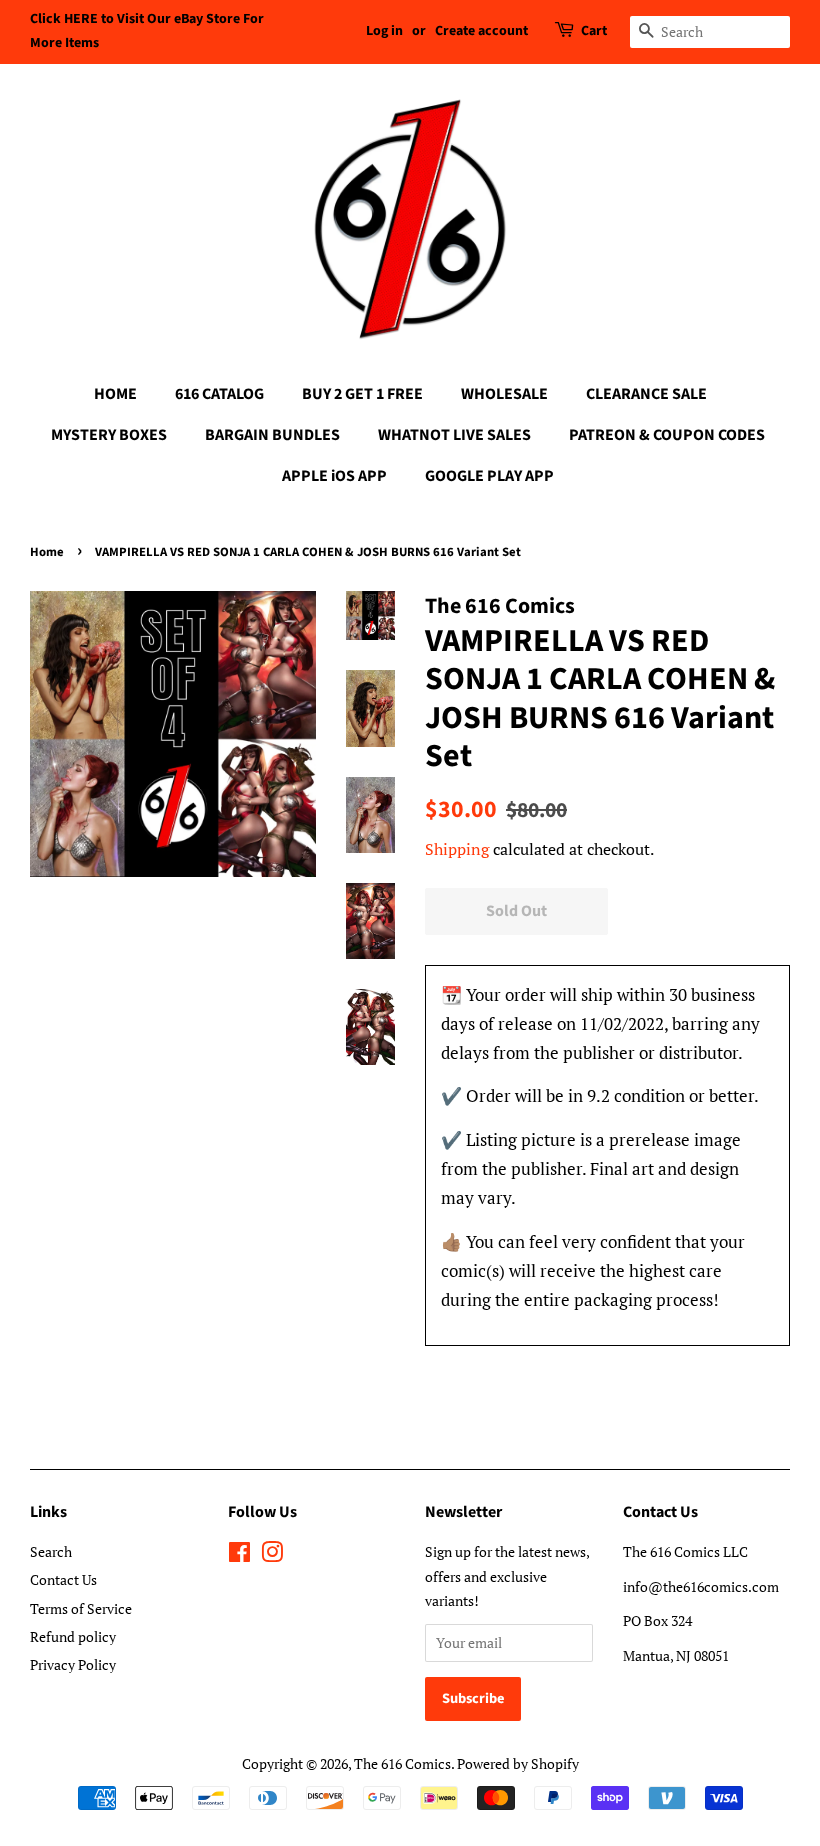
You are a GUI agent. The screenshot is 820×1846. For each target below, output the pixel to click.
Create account (481, 31)
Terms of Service (81, 1608)
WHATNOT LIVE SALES (454, 435)
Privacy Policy (73, 1664)
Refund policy (73, 1636)
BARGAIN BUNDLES (272, 435)
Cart (594, 31)
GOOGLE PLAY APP (489, 476)
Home (47, 552)
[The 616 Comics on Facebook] (239, 1555)
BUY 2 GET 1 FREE (362, 394)
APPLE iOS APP (334, 476)
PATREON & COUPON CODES (667, 435)
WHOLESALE (504, 394)
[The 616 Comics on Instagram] (272, 1555)
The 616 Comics (402, 1763)
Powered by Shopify (518, 1763)
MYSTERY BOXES (109, 435)
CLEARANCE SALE (646, 394)
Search (51, 1551)
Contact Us (63, 1579)
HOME (115, 394)
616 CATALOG (219, 394)
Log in (384, 31)
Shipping (457, 849)
